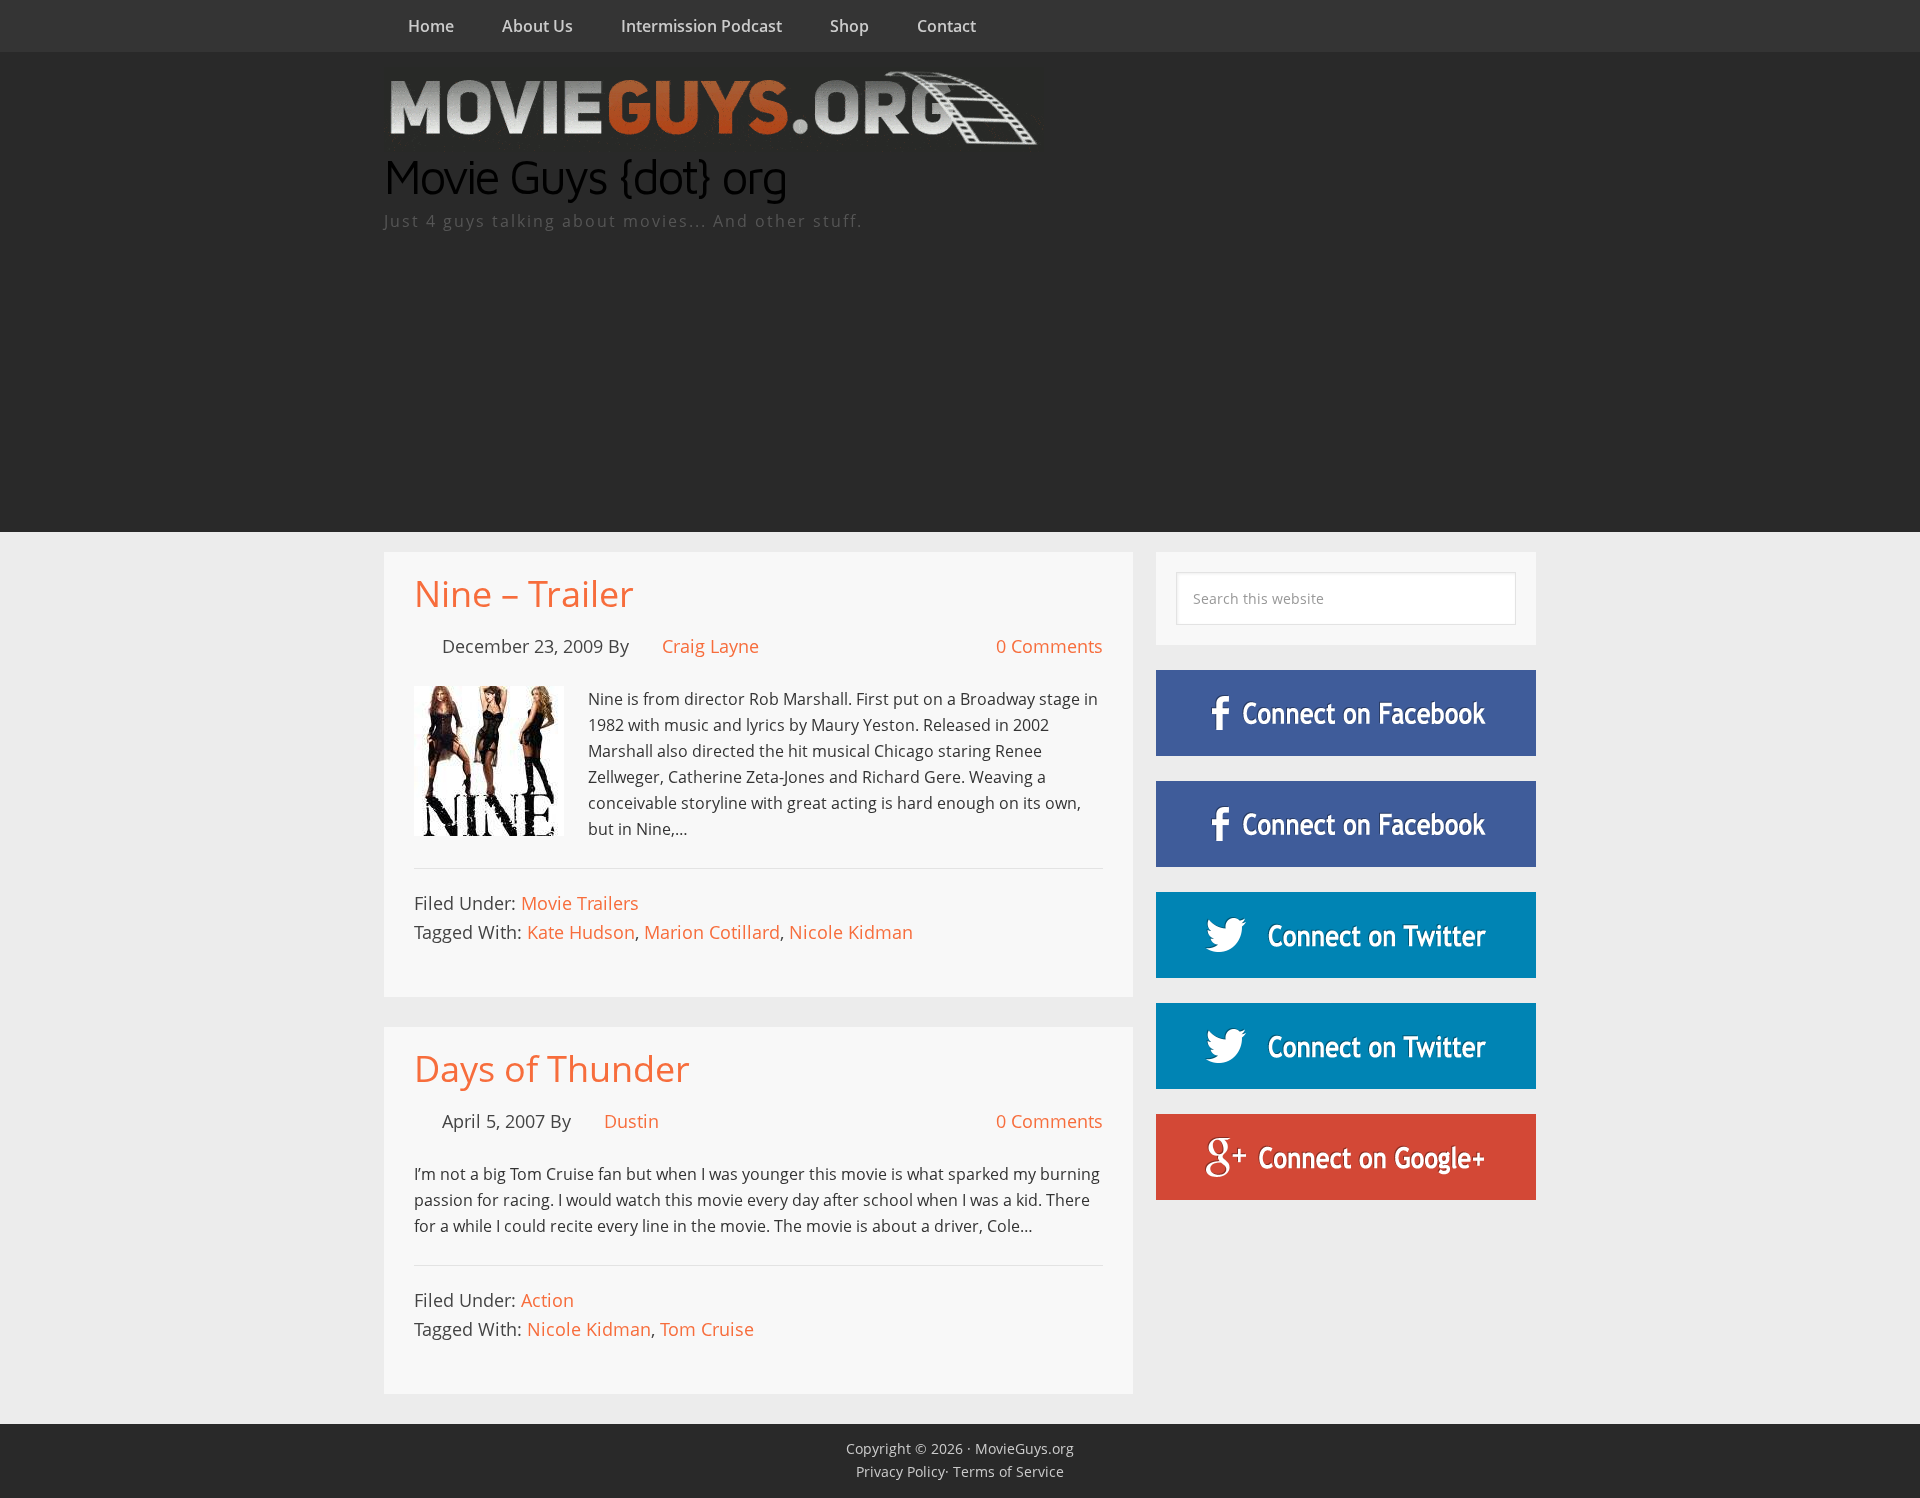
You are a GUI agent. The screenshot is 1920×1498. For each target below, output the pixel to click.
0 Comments (1049, 646)
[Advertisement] (960, 382)
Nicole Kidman (851, 932)
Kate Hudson (581, 932)
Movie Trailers (580, 903)
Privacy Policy (900, 1471)
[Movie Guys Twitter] (1346, 935)
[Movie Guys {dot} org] (714, 139)
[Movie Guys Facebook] (1346, 713)
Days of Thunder (552, 1068)
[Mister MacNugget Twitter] (1346, 1046)
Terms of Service (1008, 1471)
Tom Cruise (707, 1329)
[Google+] (1346, 1157)
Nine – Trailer (524, 593)
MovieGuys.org (1024, 1448)
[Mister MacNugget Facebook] (1346, 824)
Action (547, 1300)
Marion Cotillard (712, 932)
